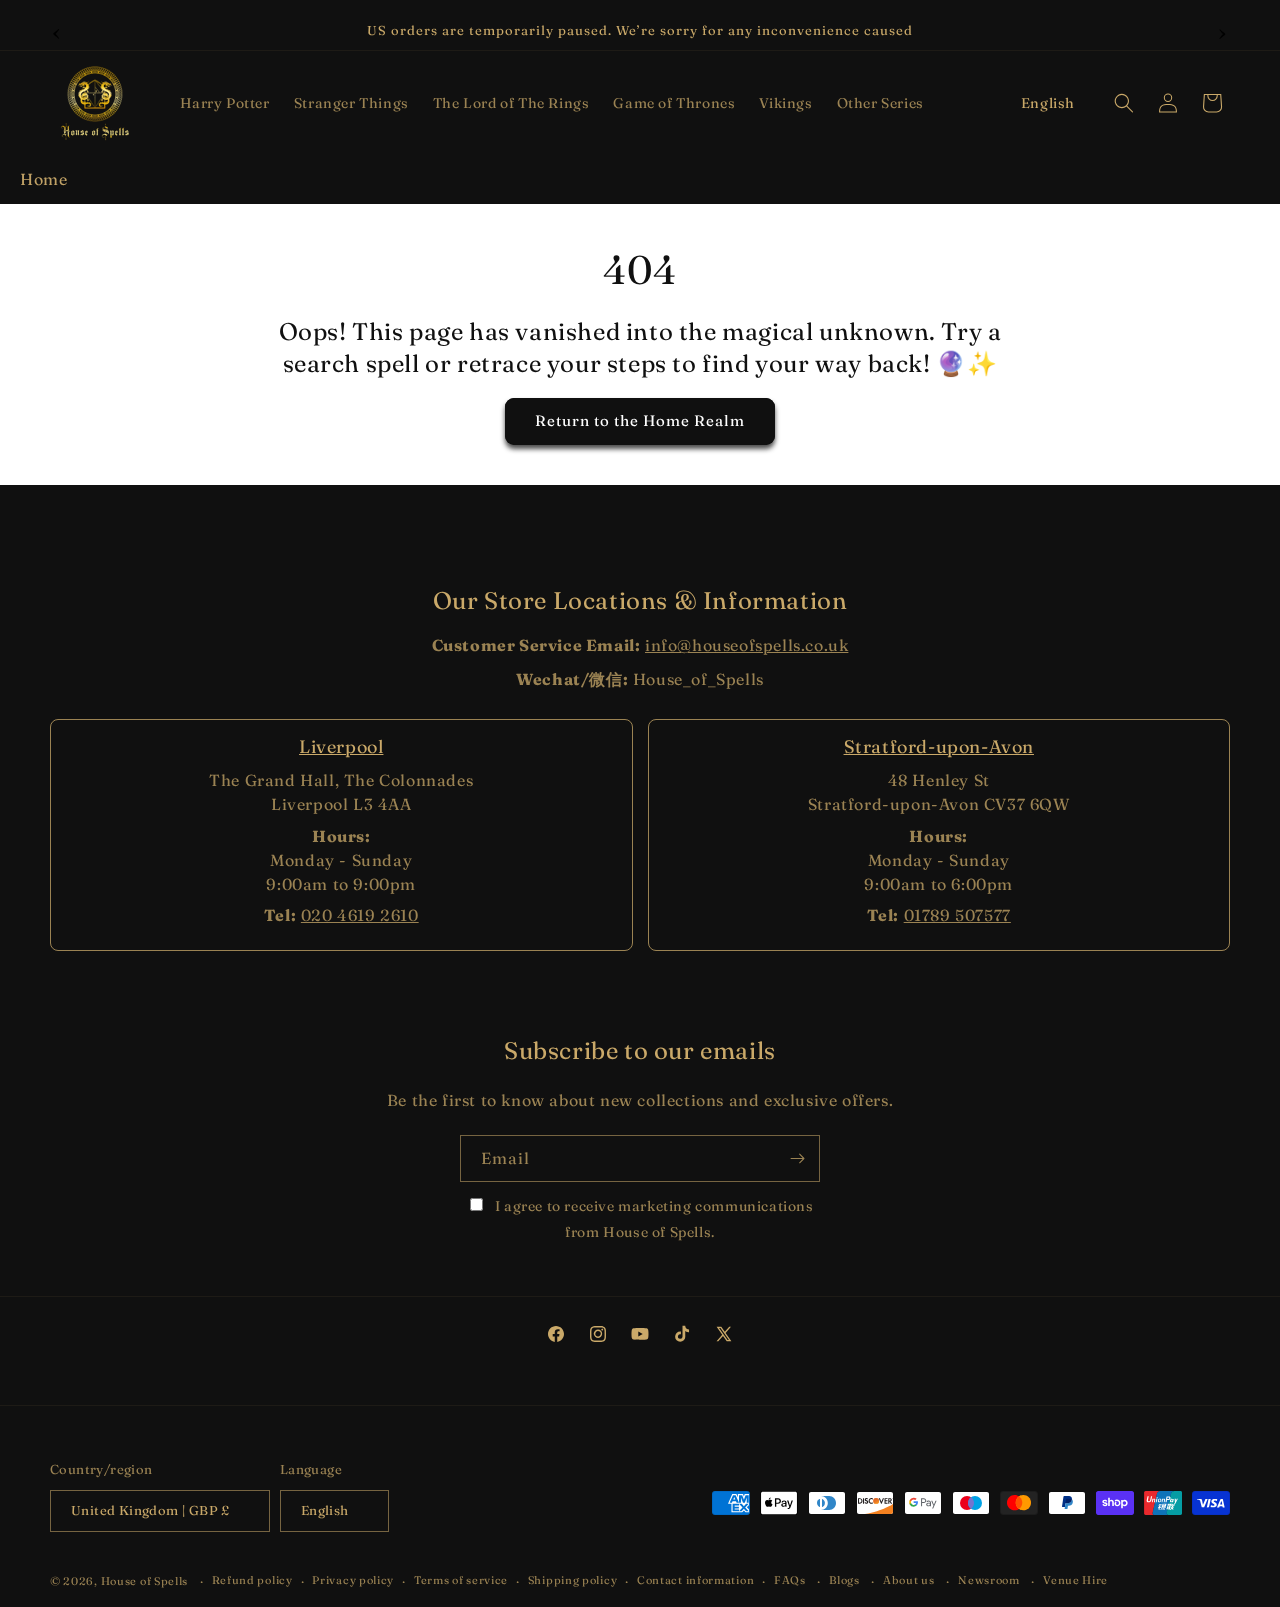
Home (43, 179)
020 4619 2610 (360, 915)
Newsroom (989, 1580)
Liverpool (341, 746)
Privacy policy (353, 1580)
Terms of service (461, 1580)
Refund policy (252, 1580)
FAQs (790, 1580)
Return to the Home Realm (640, 421)
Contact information (695, 1580)
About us (909, 1580)
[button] (225, 103)
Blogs (844, 1580)
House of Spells (145, 1581)
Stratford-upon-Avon (939, 746)
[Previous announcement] (57, 31)
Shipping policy (573, 1580)
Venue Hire (1075, 1580)
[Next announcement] (1223, 31)
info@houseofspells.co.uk (746, 645)
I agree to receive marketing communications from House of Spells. (652, 1218)
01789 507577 (957, 915)
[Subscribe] (797, 1158)
